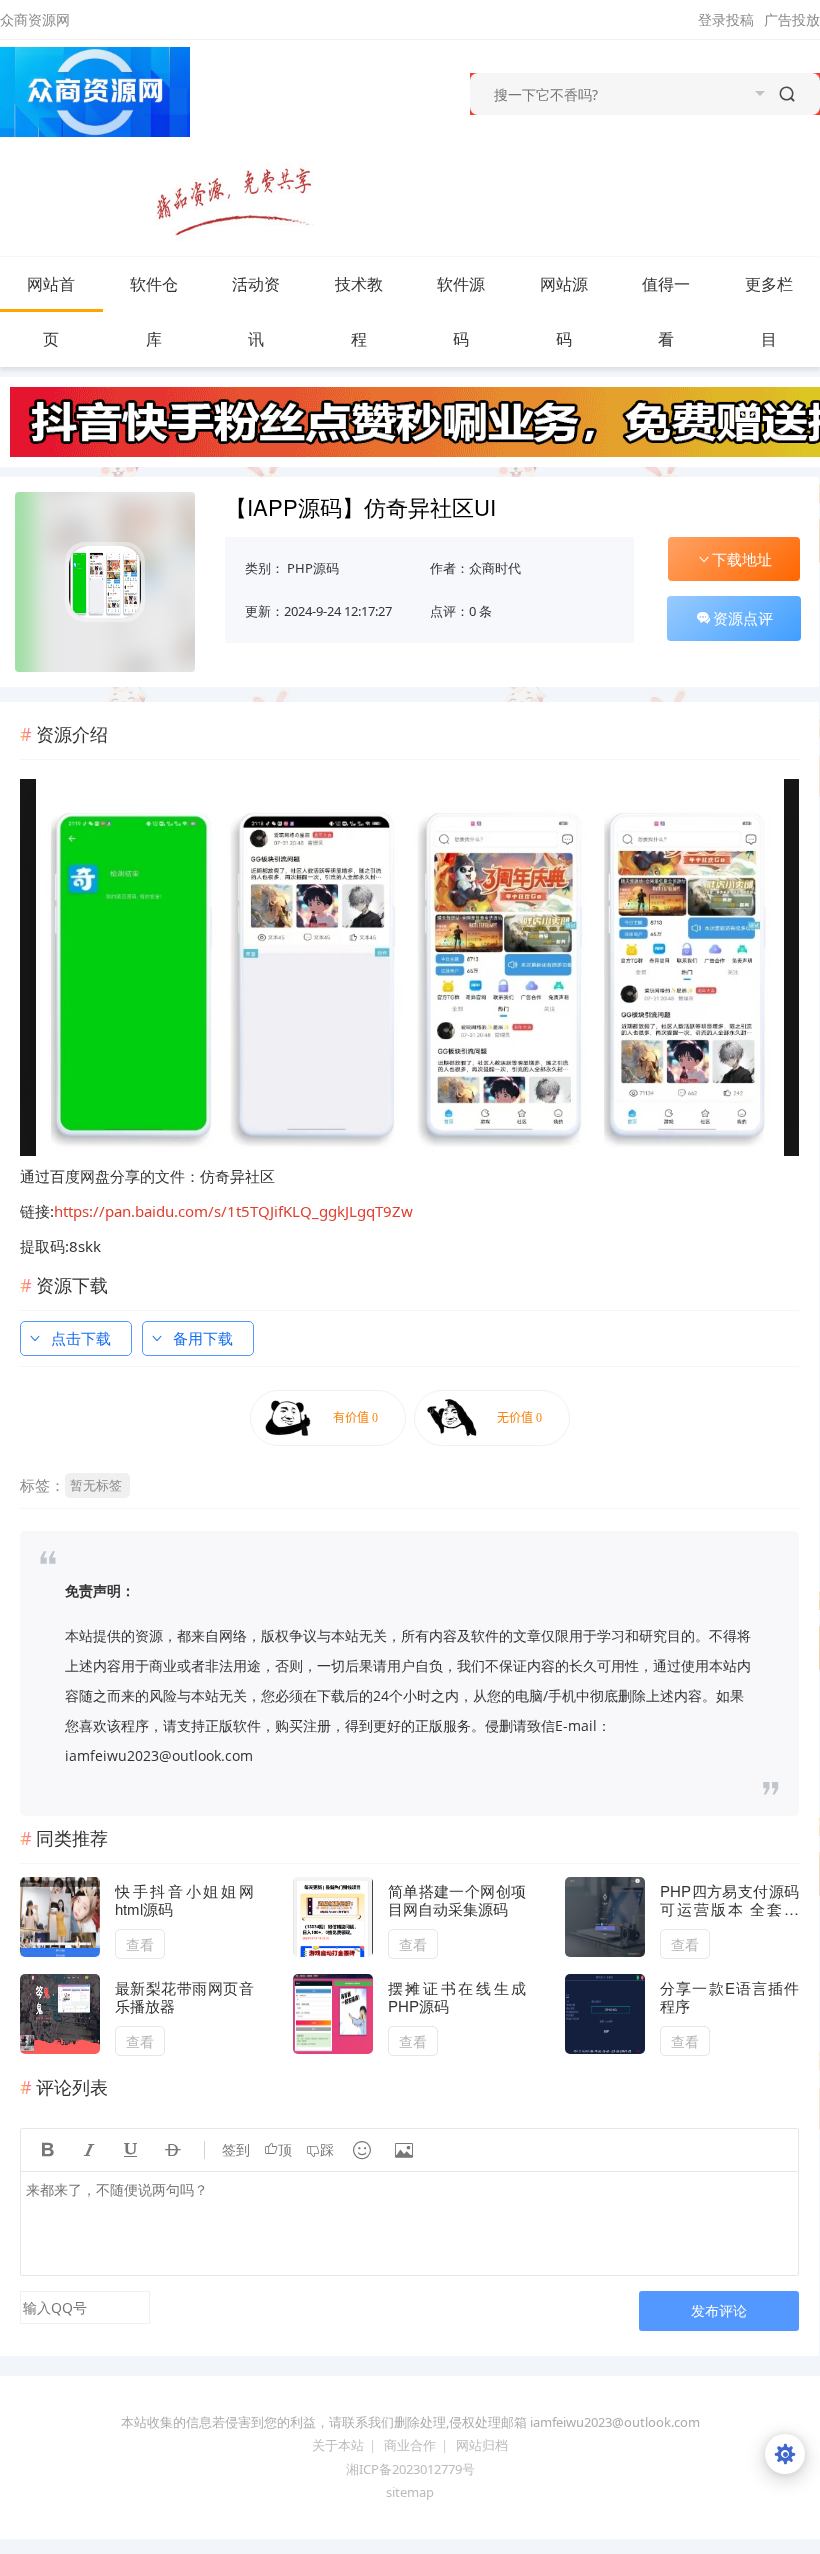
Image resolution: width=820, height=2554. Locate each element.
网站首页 (51, 311)
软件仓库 (154, 311)
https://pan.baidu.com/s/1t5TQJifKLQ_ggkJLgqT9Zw (233, 1211)
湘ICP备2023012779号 (410, 2469)
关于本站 (338, 2445)
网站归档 (482, 2445)
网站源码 (564, 311)
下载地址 (742, 559)
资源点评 (743, 618)
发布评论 (719, 2310)
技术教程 (359, 311)
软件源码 (461, 311)
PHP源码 (313, 568)
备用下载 (203, 1338)
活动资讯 (256, 311)
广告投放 (792, 19)
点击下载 (81, 1338)
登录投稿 (726, 19)
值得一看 (666, 311)
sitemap (410, 2492)
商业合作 (410, 2445)
